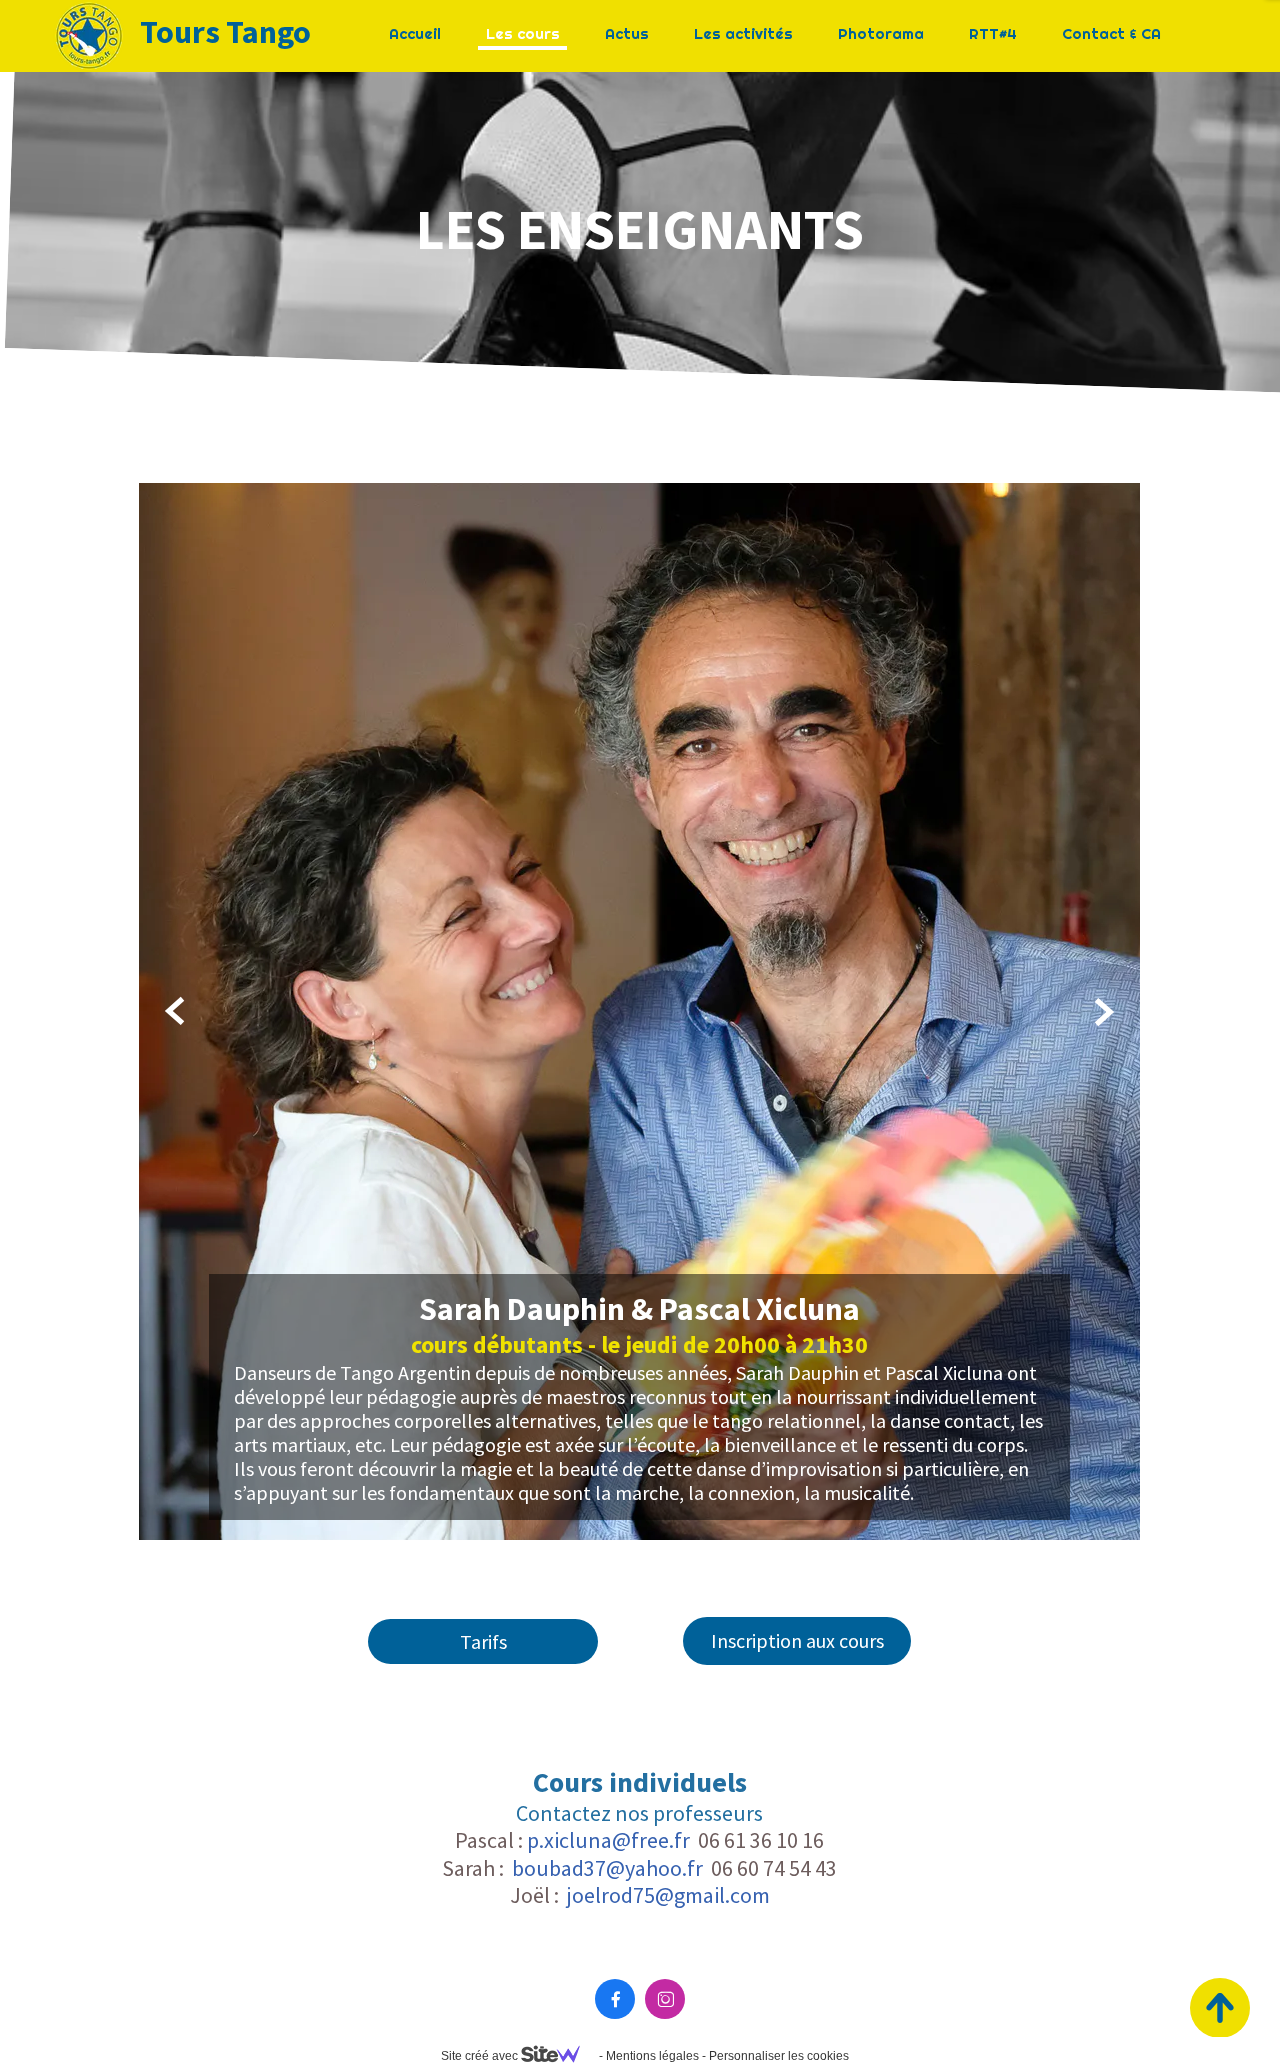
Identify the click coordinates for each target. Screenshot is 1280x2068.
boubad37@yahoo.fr (607, 1868)
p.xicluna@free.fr (608, 1840)
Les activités (743, 33)
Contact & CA (1111, 33)
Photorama (881, 33)
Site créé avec (481, 2056)
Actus (627, 33)
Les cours (523, 33)
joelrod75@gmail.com (668, 1895)
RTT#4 (993, 33)
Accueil (415, 33)
